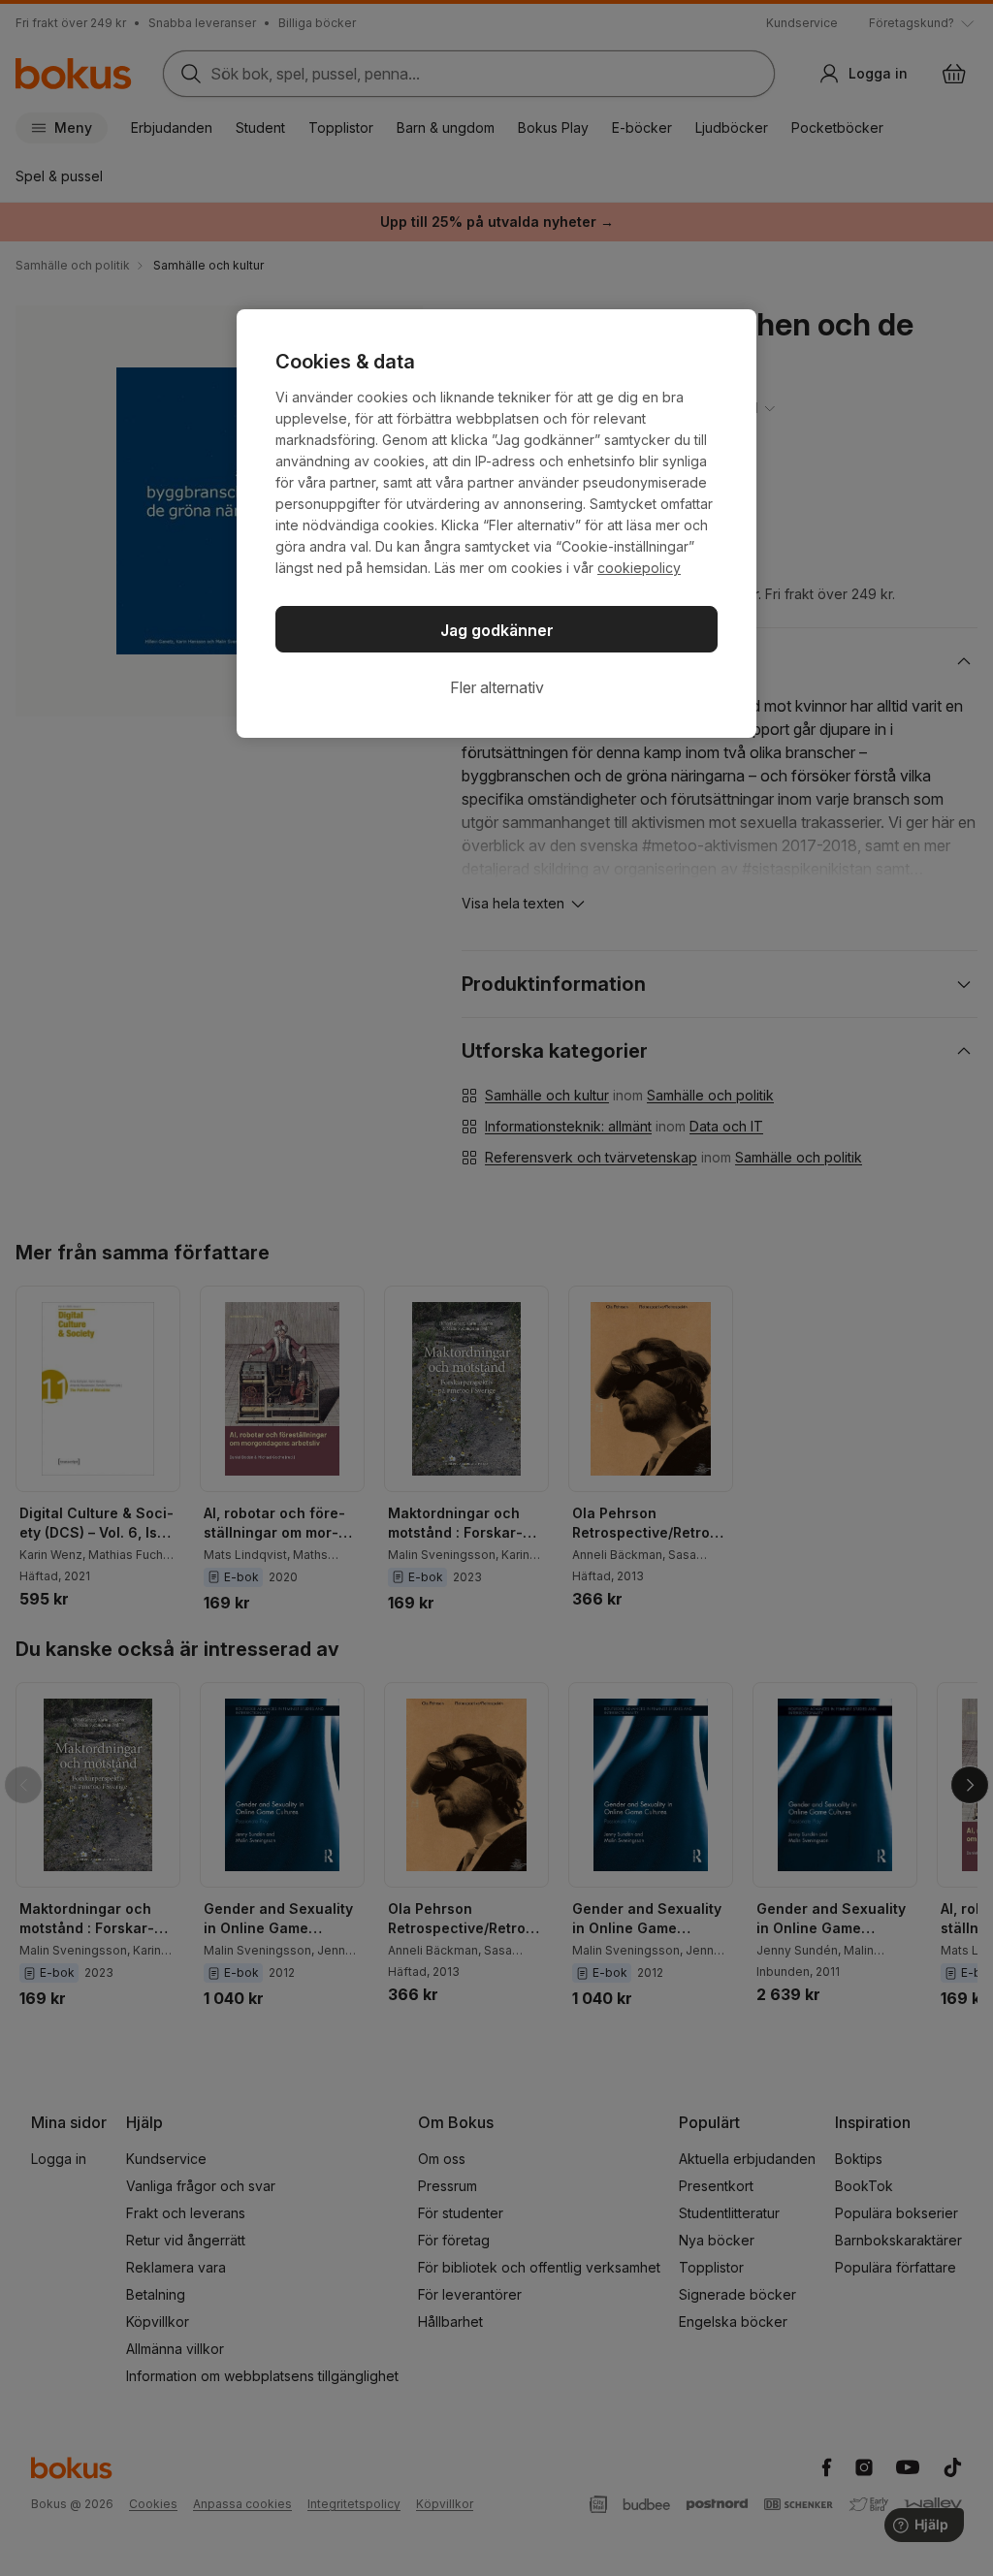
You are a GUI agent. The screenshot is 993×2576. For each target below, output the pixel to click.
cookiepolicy (639, 568)
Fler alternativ (497, 687)
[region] (496, 524)
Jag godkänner (497, 630)
